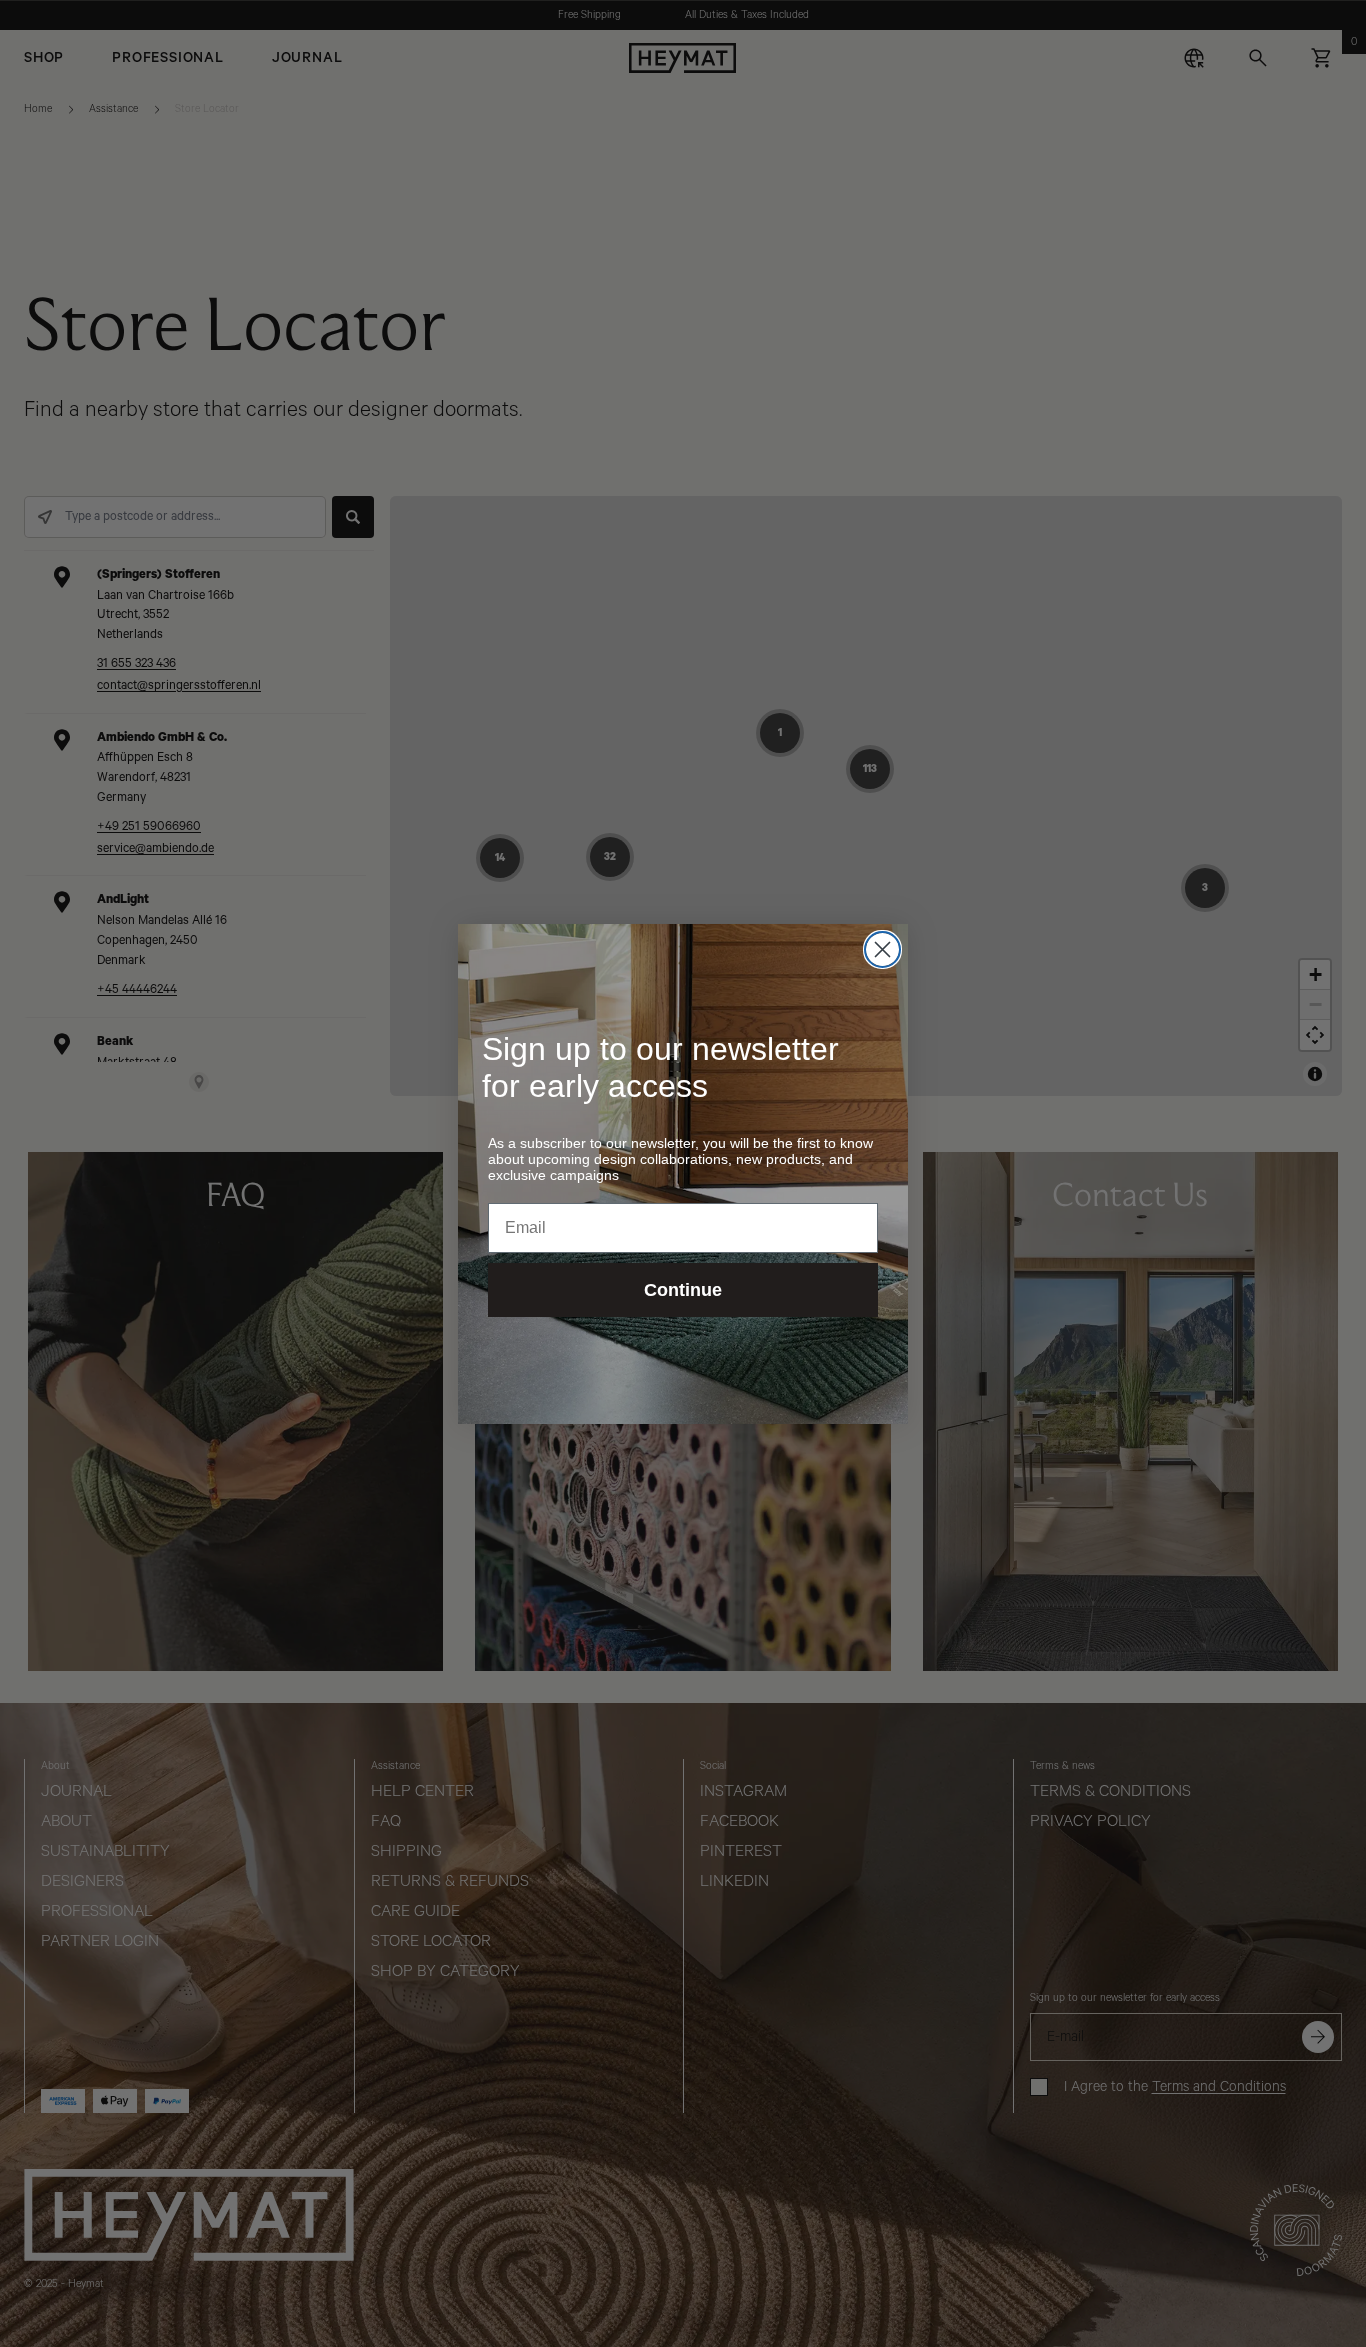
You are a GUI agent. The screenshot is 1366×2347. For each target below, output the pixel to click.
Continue (683, 1290)
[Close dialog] (882, 949)
